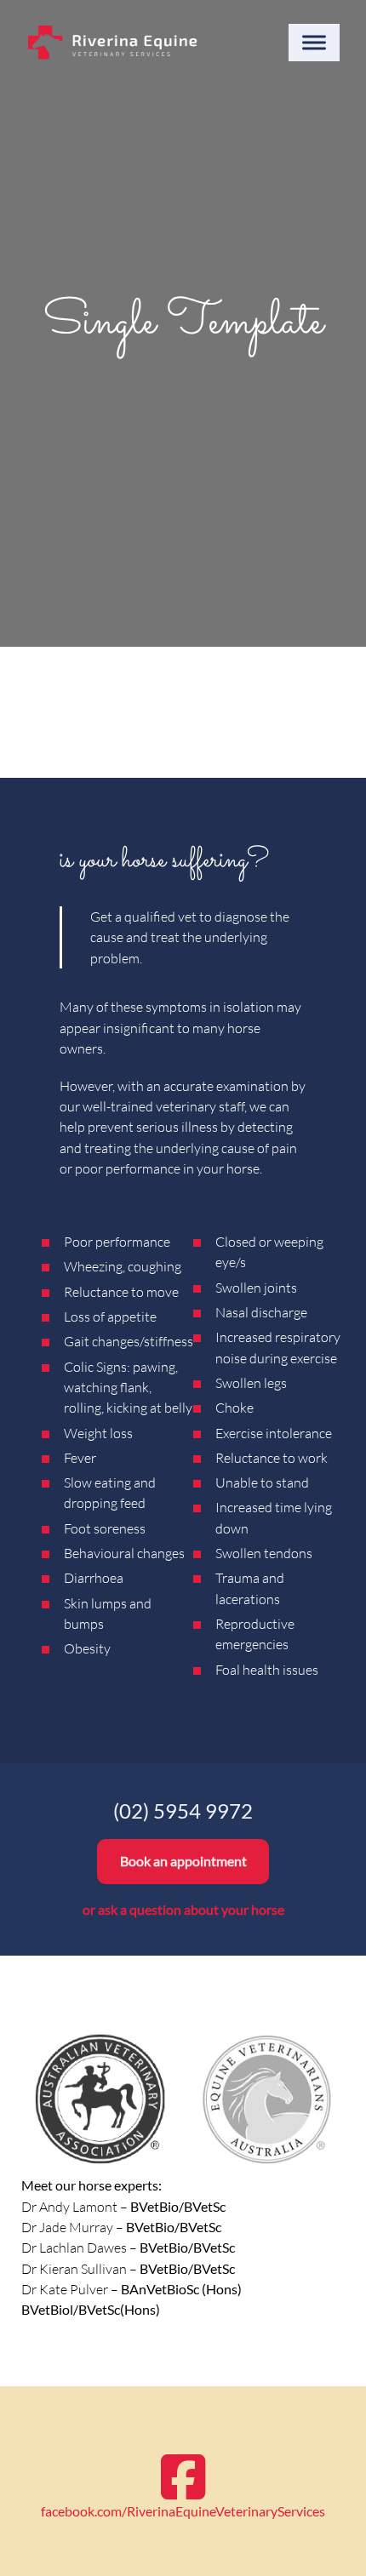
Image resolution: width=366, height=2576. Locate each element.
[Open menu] (314, 43)
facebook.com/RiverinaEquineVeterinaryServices (183, 2511)
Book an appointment (183, 1861)
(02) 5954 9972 (183, 1811)
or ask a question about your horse (183, 1909)
